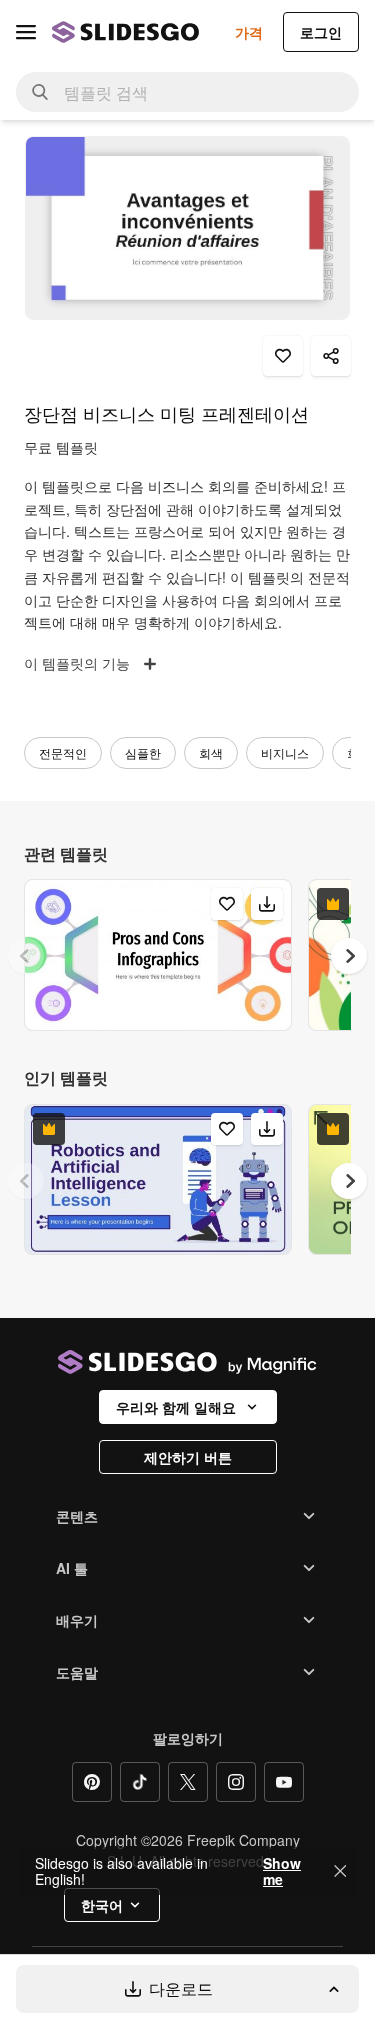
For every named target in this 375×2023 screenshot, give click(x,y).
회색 (211, 752)
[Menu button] (26, 32)
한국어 (102, 1905)
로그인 (321, 32)
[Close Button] (340, 1871)
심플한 (143, 752)
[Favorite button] (283, 356)
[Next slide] (349, 956)
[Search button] (40, 92)
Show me (282, 1871)
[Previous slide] (26, 956)
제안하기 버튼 (188, 1457)
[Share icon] (331, 356)
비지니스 (285, 752)
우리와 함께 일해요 (176, 1407)
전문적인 (63, 752)
